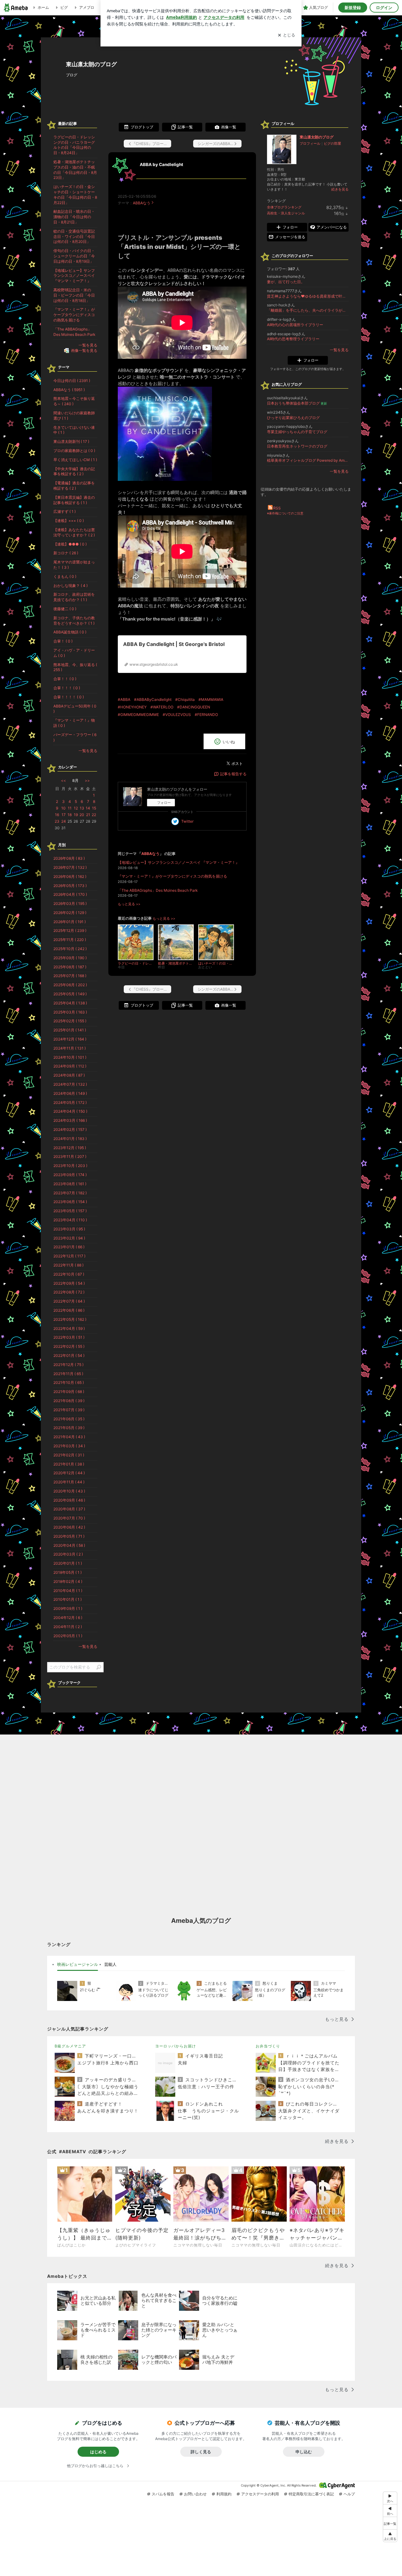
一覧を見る (339, 350)
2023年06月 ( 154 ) (70, 1202)
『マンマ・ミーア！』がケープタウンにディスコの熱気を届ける (172, 876)
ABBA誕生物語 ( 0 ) (70, 632)
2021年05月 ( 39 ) (69, 1428)
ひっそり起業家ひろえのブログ (293, 418)
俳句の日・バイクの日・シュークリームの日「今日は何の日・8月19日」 (74, 256)
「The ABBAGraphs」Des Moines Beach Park (158, 890)
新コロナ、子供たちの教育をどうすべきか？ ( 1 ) (74, 621)
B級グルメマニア (70, 2046)
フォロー (164, 803)
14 (88, 808)
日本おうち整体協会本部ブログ (297, 403)
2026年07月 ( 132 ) (70, 867)
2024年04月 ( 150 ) (70, 1111)
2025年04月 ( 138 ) (70, 1003)
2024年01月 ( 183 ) (70, 1139)
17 (64, 815)
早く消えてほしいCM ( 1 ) (75, 460)
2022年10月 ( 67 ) (69, 1274)
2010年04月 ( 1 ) (68, 1591)
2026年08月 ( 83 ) (69, 858)
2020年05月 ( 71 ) (69, 1536)
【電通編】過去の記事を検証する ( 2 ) (74, 486)
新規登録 (353, 8)
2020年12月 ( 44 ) (69, 1473)
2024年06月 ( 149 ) (70, 1093)
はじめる (98, 2452)
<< (63, 780)
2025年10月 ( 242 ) (70, 949)
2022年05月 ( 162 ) (70, 1319)
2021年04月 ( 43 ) (69, 1437)
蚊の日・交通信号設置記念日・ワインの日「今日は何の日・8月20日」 (74, 237)
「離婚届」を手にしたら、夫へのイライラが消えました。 (308, 310)
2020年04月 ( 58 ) (69, 1545)
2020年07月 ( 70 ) (69, 1518)
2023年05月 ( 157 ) (70, 1211)
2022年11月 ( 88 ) (68, 1265)
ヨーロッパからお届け (176, 2046)
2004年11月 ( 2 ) (68, 1627)
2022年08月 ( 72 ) (69, 1292)
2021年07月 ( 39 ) (69, 1410)
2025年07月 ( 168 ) (70, 976)
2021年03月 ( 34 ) (69, 1446)
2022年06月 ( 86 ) (69, 1310)
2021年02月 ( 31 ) (69, 1455)
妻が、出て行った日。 (286, 282)
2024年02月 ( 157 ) (70, 1129)
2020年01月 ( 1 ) (68, 1563)
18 (70, 815)
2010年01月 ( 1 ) (68, 1599)
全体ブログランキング (284, 207)
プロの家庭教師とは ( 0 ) (74, 451)
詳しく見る (201, 2452)
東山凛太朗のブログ (91, 64)
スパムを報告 (163, 2494)
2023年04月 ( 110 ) (70, 1220)
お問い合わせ (195, 2494)
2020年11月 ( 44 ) (69, 1482)
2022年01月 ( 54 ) (69, 1355)
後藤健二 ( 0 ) (65, 609)
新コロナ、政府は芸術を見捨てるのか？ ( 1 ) (74, 597)
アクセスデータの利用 (260, 2494)
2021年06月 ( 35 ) (69, 1419)
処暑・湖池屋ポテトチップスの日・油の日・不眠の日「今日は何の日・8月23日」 (75, 170)
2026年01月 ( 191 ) (70, 922)
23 (57, 821)
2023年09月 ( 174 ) (70, 1175)
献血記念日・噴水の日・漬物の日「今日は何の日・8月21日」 (74, 217)
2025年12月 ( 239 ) (70, 930)
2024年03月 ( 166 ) (70, 1120)
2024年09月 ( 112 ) (70, 1066)
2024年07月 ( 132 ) (70, 1084)
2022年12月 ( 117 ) (69, 1256)
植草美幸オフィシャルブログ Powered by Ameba (308, 460)
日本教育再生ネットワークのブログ (297, 446)
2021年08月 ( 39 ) (69, 1401)
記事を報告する (233, 774)
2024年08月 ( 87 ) (69, 1075)
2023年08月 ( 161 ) (70, 1184)
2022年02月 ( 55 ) (69, 1346)
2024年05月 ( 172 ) (70, 1102)
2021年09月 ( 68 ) (69, 1392)
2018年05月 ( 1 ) (68, 1572)
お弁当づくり (268, 2046)
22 (94, 815)
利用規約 (224, 2494)
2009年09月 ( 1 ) (68, 1608)
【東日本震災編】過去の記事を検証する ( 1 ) (74, 500)
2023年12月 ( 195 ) (70, 1148)
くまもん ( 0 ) (65, 576)
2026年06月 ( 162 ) (70, 877)
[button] (390, 2536)
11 (70, 808)
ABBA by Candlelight (161, 164)
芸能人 (110, 1964)
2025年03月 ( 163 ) (70, 1012)
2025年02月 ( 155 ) (70, 1021)
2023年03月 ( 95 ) (69, 1229)
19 (76, 815)
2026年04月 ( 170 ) (70, 894)
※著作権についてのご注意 (285, 513)
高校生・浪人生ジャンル (286, 213)
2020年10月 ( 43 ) (69, 1491)
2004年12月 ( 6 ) (68, 1618)
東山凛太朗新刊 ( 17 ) (71, 441)
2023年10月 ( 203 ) (70, 1166)
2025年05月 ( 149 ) (70, 994)
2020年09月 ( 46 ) (69, 1500)
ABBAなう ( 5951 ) (69, 390)
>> (87, 780)
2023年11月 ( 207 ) (70, 1156)
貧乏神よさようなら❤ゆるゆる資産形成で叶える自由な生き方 (308, 296)
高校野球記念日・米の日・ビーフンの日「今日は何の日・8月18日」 (74, 295)
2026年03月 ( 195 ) (70, 903)
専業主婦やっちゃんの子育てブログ (297, 432)
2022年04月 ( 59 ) (69, 1328)
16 (57, 815)
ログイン (384, 8)
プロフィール (310, 143)
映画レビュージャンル (78, 1964)
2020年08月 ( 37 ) (69, 1509)
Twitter (187, 821)
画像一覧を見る (84, 350)
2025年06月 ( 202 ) (70, 985)
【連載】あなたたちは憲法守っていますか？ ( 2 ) (74, 532)
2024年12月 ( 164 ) (70, 1039)
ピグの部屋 (332, 143)
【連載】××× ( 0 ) (69, 521)
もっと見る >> (129, 904)
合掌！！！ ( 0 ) (67, 688)
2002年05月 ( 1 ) (68, 1636)
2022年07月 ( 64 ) (69, 1301)
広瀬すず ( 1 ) (65, 511)
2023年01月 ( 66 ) (69, 1247)
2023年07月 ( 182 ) (70, 1193)
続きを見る (340, 189)
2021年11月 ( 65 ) (68, 1374)
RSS (277, 508)
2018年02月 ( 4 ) (68, 1581)
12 (76, 808)
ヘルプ (349, 2494)
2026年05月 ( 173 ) (70, 886)
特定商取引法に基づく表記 (311, 2494)
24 (64, 821)
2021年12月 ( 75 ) (68, 1365)
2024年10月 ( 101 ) (70, 1057)
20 (82, 815)
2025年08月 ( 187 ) (70, 967)
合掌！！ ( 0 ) (65, 679)
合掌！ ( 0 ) (63, 641)
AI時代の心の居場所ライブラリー (295, 325)
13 (82, 808)
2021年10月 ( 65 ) (69, 1382)
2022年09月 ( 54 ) (69, 1283)
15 (94, 808)
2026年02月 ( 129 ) (70, 913)
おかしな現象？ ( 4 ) (71, 586)
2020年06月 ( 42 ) (69, 1527)
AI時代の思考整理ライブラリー (293, 339)
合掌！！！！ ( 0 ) (69, 697)
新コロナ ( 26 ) (66, 553)
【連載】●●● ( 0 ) (70, 544)
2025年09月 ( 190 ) (70, 958)
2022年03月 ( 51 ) (69, 1337)
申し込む (304, 2452)
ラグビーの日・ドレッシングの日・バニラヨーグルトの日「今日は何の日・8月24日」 (74, 145)
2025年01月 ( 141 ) (70, 1030)
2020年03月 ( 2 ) (68, 1554)
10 (63, 808)
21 (88, 815)
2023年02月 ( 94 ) (69, 1238)
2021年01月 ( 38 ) (69, 1464)
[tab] (78, 1965)
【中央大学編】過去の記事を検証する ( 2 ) (74, 471)
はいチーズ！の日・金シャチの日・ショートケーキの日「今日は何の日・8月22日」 (75, 194)
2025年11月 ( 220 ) (70, 940)
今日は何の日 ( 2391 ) (72, 381)
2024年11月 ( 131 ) (70, 1048)
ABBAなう (142, 203)
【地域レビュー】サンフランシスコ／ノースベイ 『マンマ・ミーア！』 (179, 862)
